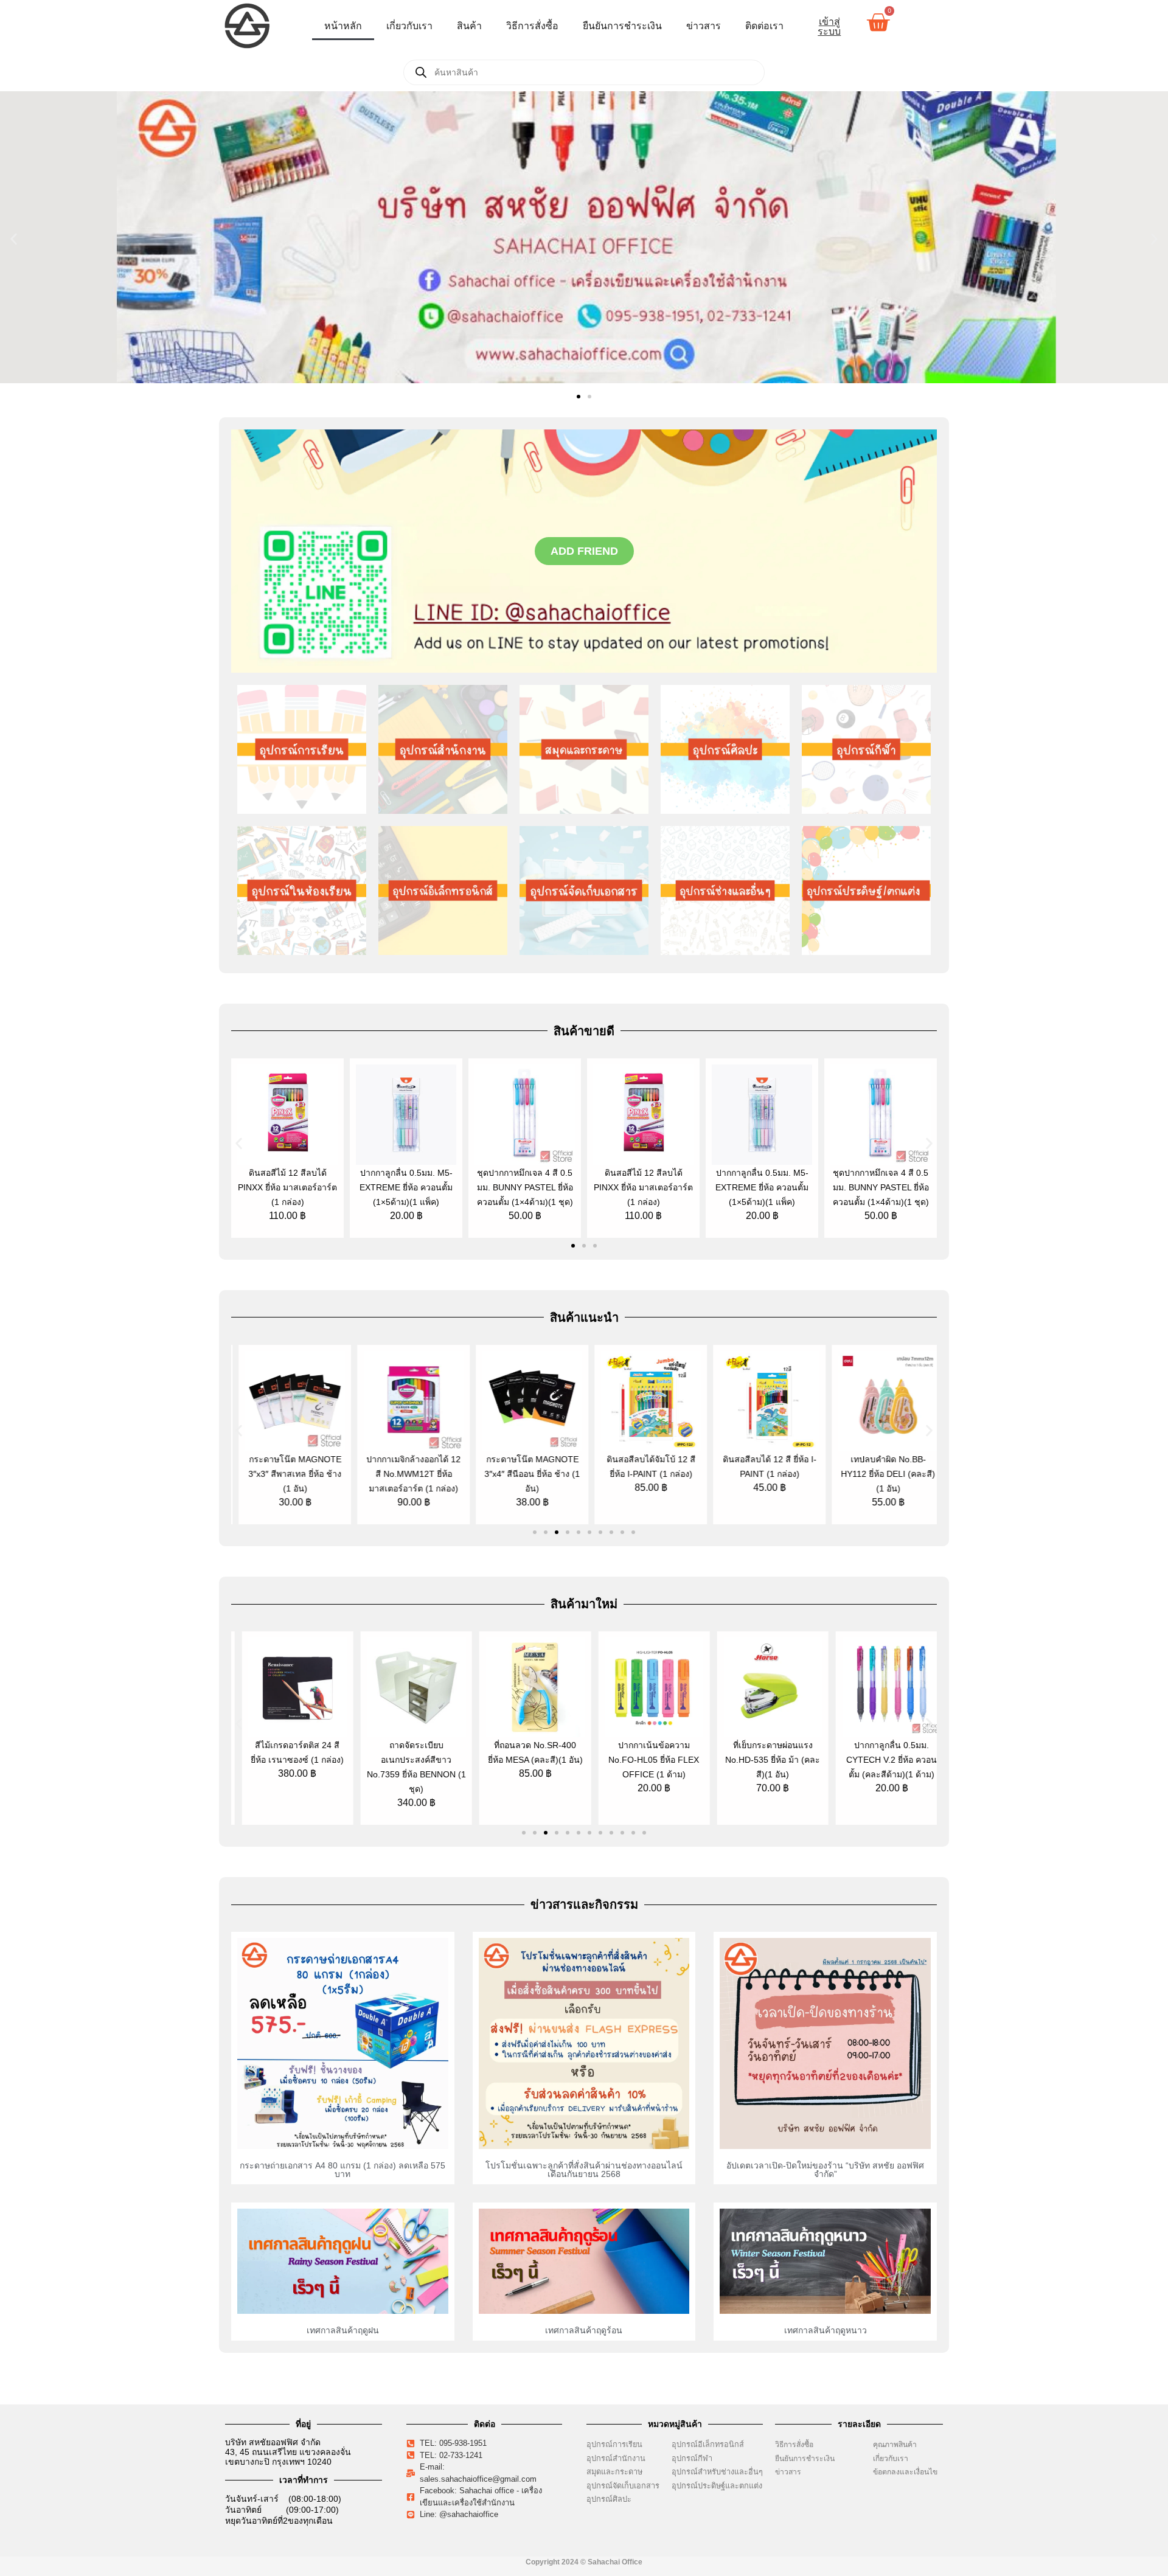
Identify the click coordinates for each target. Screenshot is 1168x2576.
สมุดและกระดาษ (614, 2472)
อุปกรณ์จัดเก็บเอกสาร (623, 2486)
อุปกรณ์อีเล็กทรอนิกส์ (708, 2444)
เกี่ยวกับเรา (409, 26)
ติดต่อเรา (764, 26)
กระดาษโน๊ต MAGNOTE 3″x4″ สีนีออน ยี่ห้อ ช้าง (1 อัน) (525, 1474)
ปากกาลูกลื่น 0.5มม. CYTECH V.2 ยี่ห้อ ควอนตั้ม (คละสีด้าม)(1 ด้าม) (881, 1760)
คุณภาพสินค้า (895, 2445)
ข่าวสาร (704, 26)
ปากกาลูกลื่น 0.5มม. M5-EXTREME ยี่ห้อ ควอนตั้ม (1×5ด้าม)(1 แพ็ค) (406, 1187)
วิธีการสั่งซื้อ (532, 26)
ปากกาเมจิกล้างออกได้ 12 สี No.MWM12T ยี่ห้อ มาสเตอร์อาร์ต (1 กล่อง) (406, 1474)
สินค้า (469, 26)
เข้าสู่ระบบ (829, 26)
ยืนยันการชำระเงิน (622, 26)
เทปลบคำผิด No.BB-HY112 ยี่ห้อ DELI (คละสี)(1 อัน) (881, 1474)
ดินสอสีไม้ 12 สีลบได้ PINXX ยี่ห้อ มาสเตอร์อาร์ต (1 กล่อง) (287, 1187)
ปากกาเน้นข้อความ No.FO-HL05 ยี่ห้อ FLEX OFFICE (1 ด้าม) (643, 1760)
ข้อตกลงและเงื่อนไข (908, 2472)
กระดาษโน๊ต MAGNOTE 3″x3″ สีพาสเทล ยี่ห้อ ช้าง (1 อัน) (287, 1474)
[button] (14, 239)
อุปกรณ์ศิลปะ (609, 2499)
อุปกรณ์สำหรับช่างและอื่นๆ (717, 2472)
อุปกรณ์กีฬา (692, 2458)
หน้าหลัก (343, 26)
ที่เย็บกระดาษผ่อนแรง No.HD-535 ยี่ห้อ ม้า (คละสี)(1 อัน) (762, 1760)
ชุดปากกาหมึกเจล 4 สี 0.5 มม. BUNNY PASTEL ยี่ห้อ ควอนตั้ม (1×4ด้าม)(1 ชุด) (525, 1187)
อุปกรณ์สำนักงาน (616, 2458)
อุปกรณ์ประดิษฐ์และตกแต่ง (717, 2486)
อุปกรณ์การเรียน (614, 2444)
